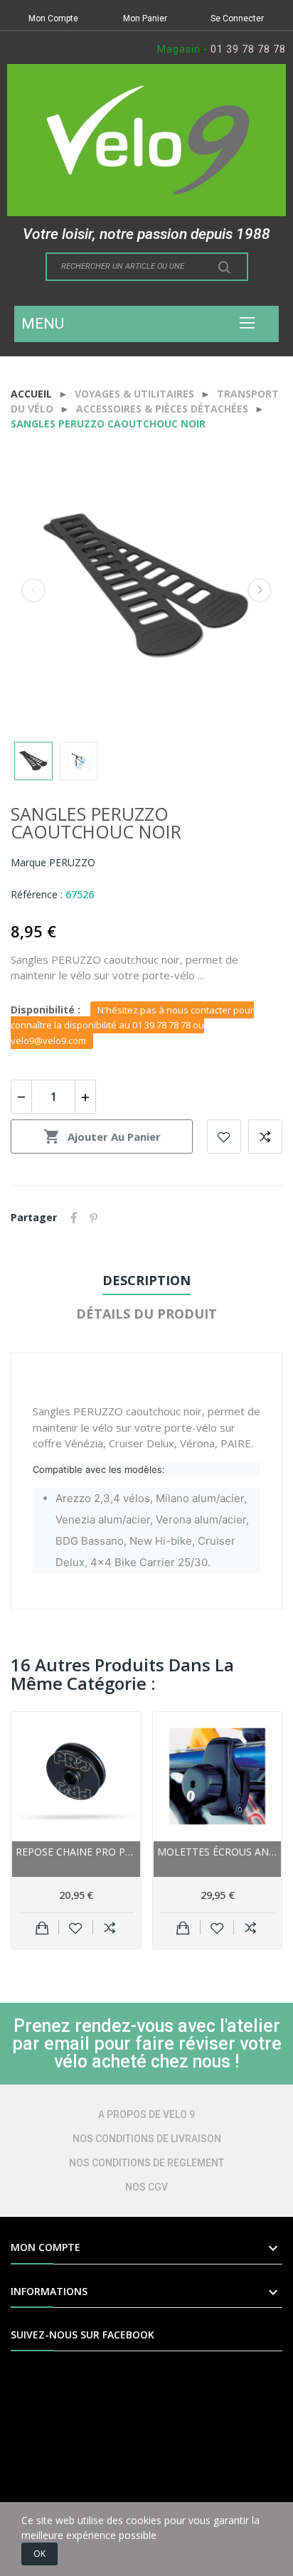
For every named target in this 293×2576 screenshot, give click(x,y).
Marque (28, 862)
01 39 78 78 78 (248, 49)
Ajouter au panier (102, 1137)
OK (39, 2554)
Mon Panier (145, 18)
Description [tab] (146, 1280)
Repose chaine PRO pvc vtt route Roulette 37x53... (76, 1852)
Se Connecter (237, 18)
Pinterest (94, 1218)
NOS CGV (146, 2187)
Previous (33, 590)
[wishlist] (76, 1927)
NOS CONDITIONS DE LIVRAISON (147, 2139)
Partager (74, 1218)
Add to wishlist (224, 1137)
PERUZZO (72, 862)
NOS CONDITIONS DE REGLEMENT (146, 2163)
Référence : (37, 894)
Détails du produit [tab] (146, 1314)
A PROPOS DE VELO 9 (146, 2114)
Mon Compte (53, 18)
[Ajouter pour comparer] (110, 1927)
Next (260, 590)
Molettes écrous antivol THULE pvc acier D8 (218, 1852)
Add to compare (265, 1137)
